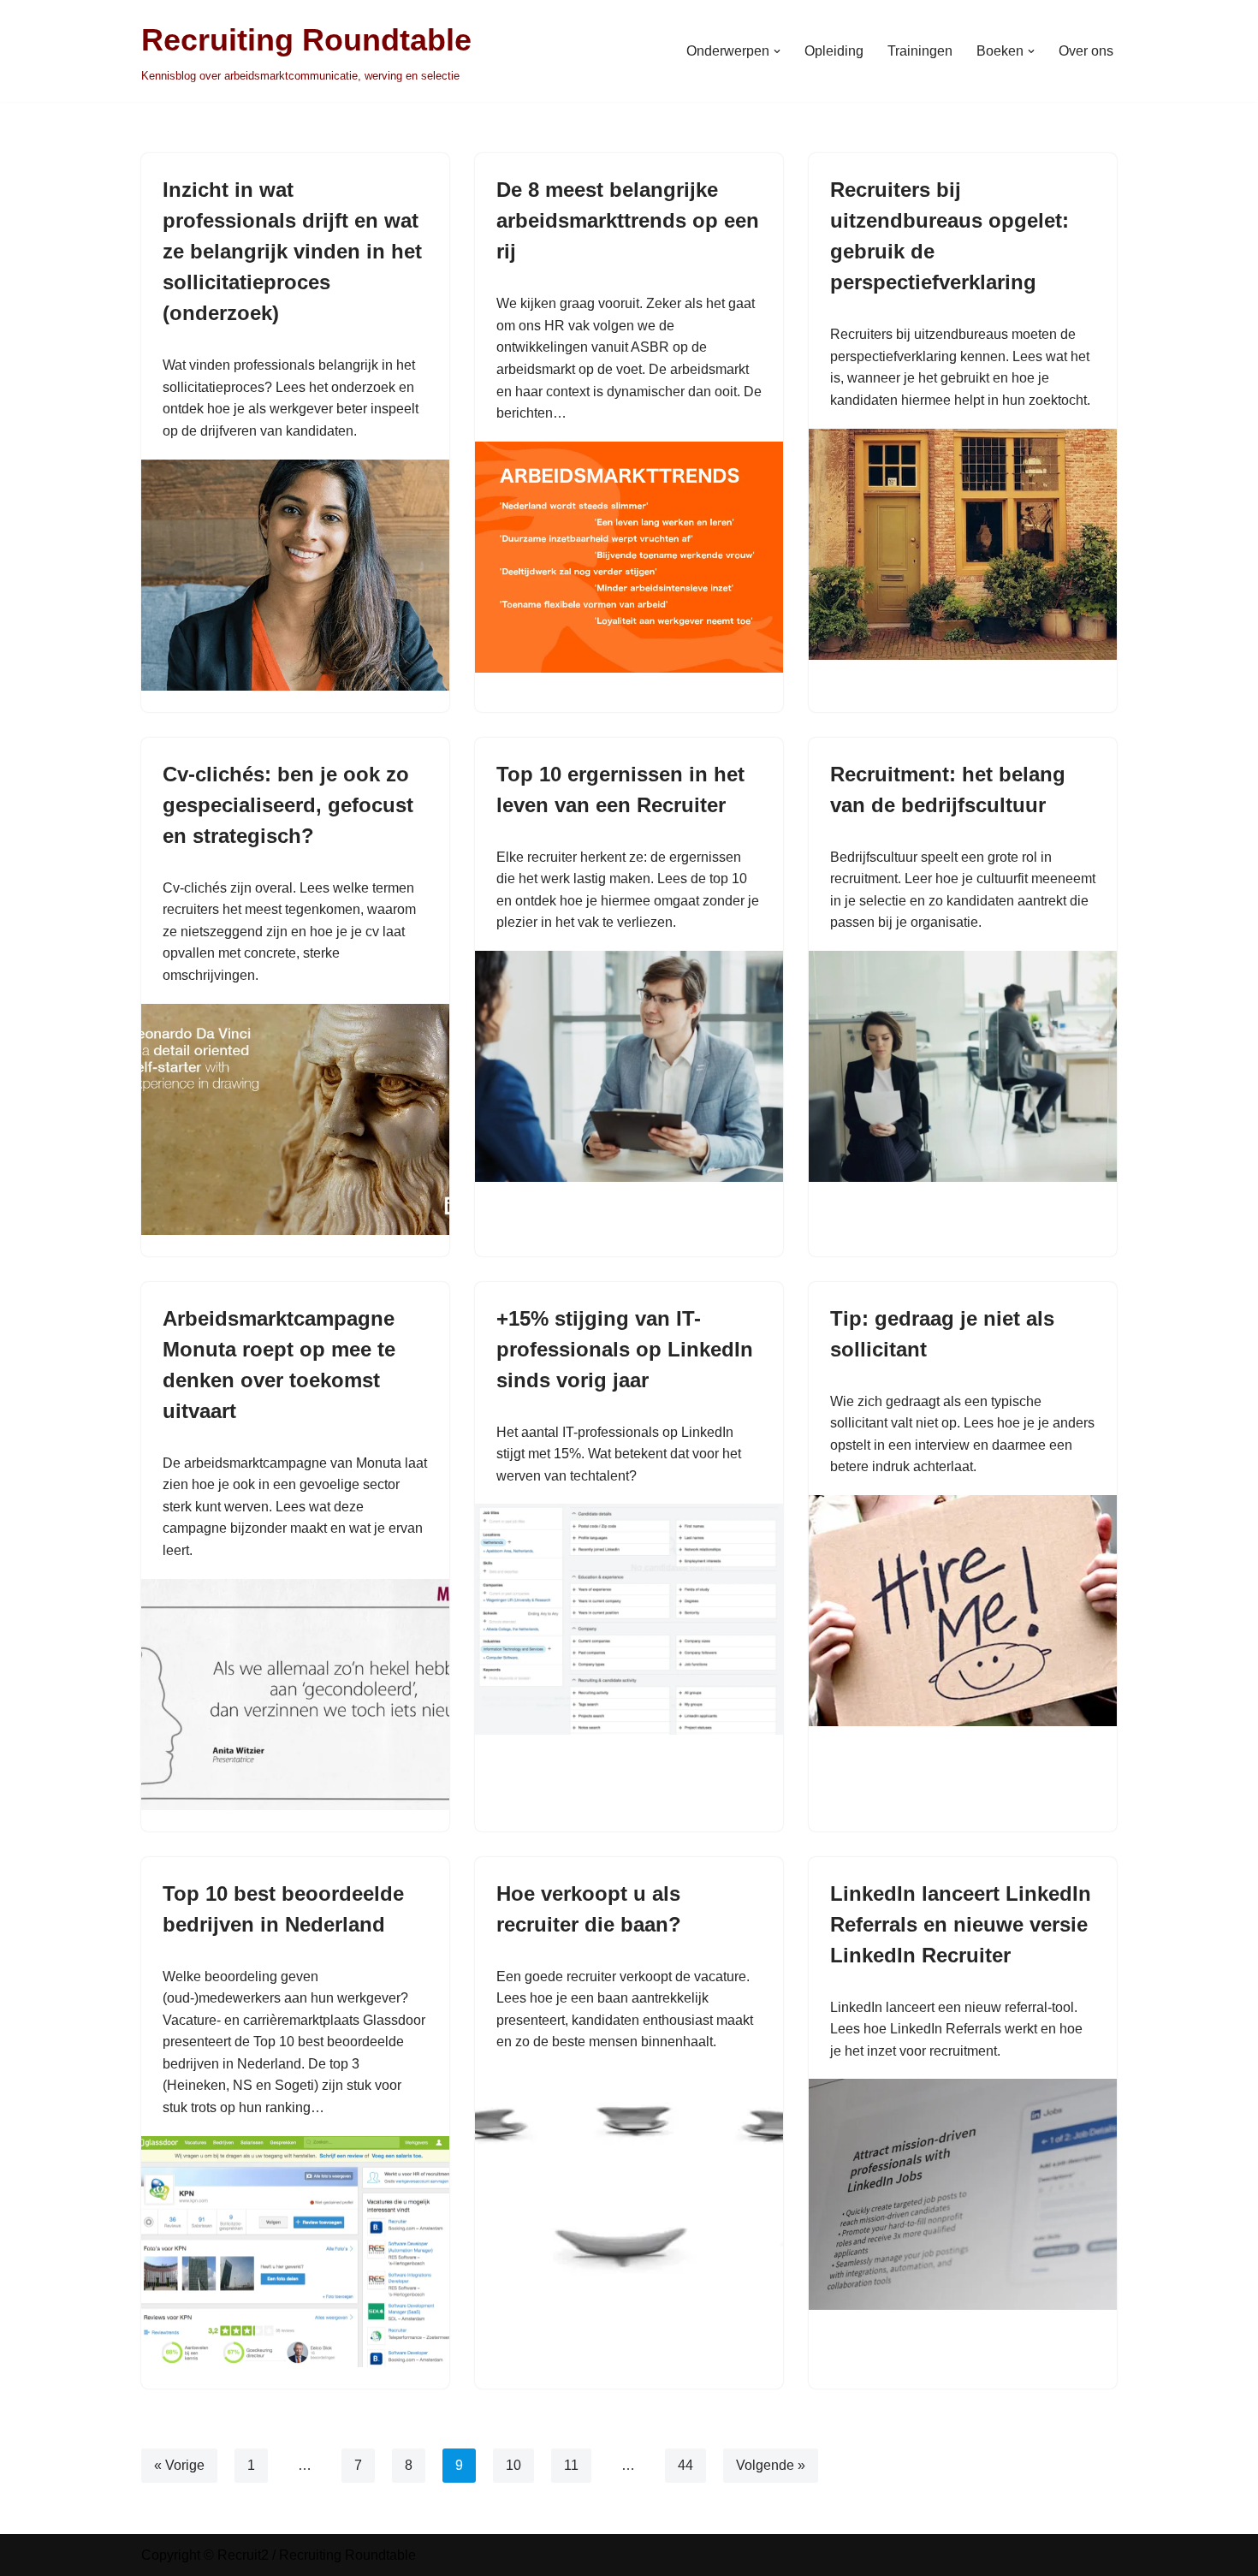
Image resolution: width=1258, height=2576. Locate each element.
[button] (777, 51)
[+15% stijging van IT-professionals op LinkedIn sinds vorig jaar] (629, 1619)
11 (571, 2465)
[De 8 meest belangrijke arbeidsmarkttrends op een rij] (629, 557)
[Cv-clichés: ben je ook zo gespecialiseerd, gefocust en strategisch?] (295, 1119)
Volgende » (771, 2465)
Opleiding (834, 51)
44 (685, 2465)
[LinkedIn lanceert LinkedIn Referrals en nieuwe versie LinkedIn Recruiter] (963, 2194)
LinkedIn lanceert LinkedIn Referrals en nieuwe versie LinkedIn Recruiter (961, 1924)
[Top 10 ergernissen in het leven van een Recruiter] (629, 1066)
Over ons (1086, 51)
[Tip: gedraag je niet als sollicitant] (963, 1611)
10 (513, 2465)
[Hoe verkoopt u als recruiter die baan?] (629, 2186)
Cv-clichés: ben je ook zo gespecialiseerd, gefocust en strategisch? (288, 805)
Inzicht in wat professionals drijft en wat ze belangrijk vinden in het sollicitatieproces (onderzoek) (292, 251)
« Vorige (179, 2465)
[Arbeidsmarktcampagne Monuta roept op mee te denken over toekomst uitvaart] (295, 1695)
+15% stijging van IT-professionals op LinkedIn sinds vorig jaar (625, 1349)
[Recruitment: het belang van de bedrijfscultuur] (963, 1066)
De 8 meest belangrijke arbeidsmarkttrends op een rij (628, 220)
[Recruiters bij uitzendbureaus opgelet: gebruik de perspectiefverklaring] (963, 544)
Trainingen (920, 51)
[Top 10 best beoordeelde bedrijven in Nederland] (295, 2252)
